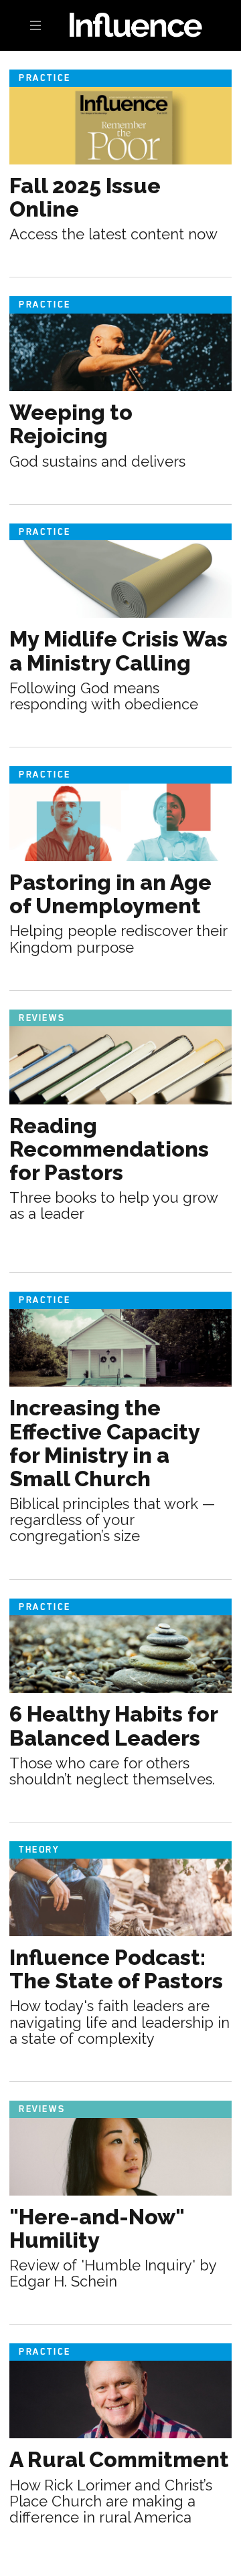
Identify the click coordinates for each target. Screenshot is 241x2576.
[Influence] (120, 24)
